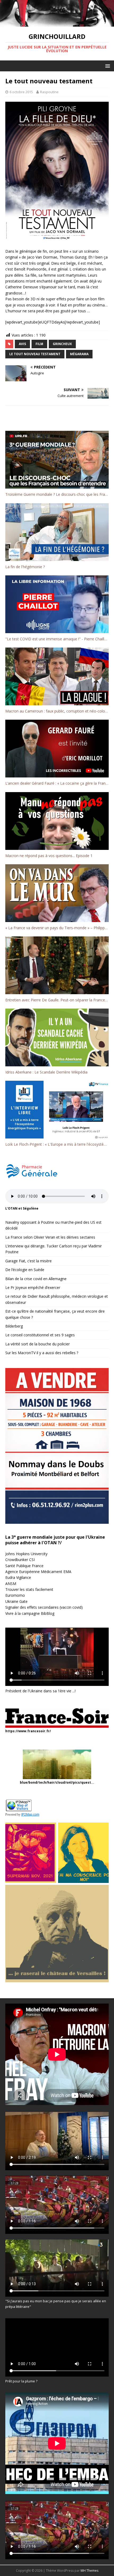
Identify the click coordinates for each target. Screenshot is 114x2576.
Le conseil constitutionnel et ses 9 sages (40, 1335)
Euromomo (15, 1595)
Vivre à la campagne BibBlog (30, 1613)
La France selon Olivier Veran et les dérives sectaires (50, 1237)
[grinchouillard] (57, 23)
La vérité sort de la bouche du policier (38, 1344)
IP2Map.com (30, 1815)
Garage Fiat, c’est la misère (28, 1261)
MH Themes (89, 2571)
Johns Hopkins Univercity (26, 1554)
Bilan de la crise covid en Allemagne (36, 1279)
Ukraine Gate (16, 1601)
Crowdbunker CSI (20, 1560)
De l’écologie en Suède (25, 1270)
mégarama (79, 354)
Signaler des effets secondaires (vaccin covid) (44, 1607)
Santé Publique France (24, 1566)
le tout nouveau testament (35, 354)
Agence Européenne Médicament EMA (38, 1572)
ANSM (11, 1584)
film (39, 344)
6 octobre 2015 (21, 92)
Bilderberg (14, 1326)
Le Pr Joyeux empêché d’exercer (33, 1287)
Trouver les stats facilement (29, 1589)
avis (22, 344)
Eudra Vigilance (18, 1577)
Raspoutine (49, 92)
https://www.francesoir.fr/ (28, 1731)
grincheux (62, 344)
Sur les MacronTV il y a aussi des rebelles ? (42, 1353)
